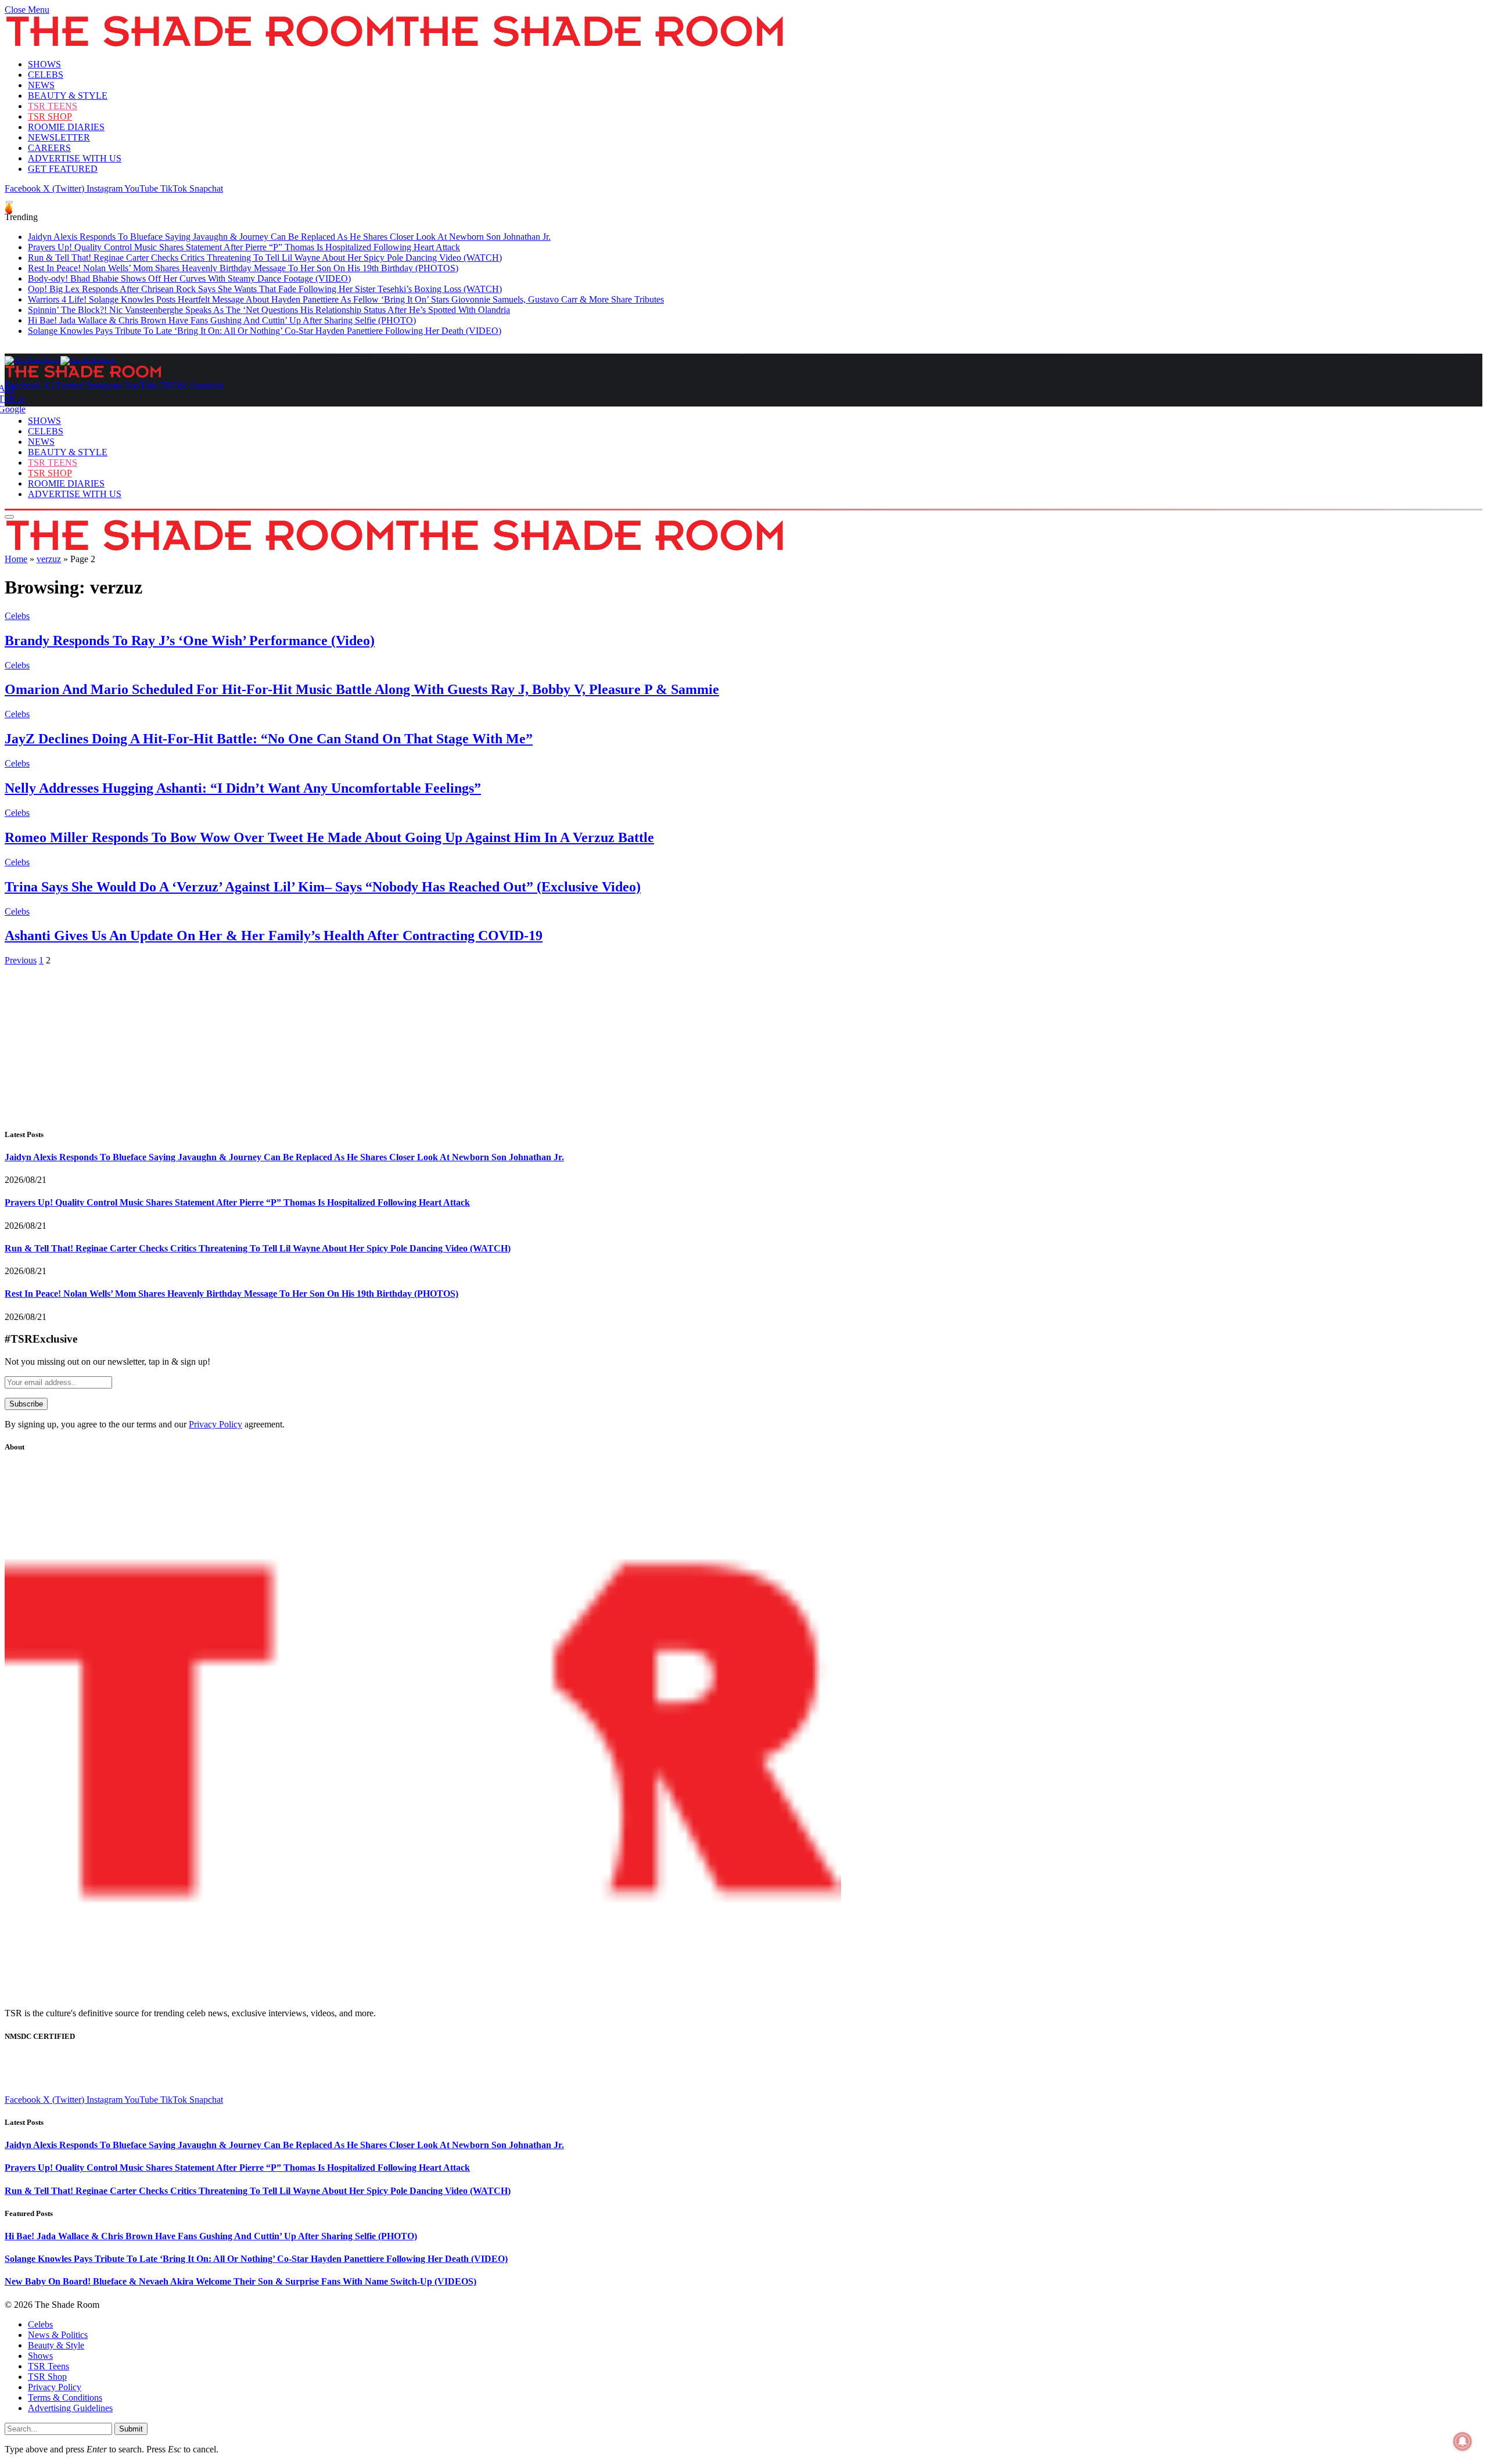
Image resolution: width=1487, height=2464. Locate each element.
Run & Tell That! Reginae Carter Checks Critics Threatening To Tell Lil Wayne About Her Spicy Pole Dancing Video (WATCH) (265, 258)
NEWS (41, 85)
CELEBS (46, 75)
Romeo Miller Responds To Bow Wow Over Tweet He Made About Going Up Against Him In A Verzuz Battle (329, 837)
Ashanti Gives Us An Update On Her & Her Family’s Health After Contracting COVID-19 (274, 936)
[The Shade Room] (60, 359)
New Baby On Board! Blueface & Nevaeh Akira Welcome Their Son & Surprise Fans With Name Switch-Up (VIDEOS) (240, 2281)
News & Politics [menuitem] (58, 2335)
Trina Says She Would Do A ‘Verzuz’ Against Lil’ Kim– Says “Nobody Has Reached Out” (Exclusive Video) (323, 887)
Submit (131, 2429)
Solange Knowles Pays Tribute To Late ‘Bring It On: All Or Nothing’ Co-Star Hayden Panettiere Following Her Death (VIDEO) (265, 331)
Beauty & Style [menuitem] (56, 2345)
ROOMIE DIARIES (66, 127)
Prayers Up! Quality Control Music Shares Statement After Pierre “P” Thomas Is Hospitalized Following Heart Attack (244, 247)
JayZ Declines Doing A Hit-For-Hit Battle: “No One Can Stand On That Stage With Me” (269, 739)
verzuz (49, 559)
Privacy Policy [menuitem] (55, 2387)
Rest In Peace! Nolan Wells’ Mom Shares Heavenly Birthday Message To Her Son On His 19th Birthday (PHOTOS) (243, 268)
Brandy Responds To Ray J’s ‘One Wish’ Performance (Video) (190, 641)
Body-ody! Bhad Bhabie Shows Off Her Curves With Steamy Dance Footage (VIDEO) (189, 278)
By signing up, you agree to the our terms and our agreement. (145, 1424)
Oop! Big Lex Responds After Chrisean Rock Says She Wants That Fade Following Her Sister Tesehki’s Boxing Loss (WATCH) (265, 289)
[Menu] (9, 202)
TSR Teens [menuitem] (49, 2366)
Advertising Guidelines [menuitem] (70, 2408)
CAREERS (49, 148)
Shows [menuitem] (40, 2356)
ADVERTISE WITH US (75, 158)
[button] (27, 10)
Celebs (17, 616)
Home (16, 559)
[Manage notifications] (1463, 2441)
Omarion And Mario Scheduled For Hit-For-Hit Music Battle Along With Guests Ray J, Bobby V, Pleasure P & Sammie (362, 689)
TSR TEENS (53, 106)
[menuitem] (755, 2325)
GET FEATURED (63, 169)
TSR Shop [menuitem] (47, 2377)
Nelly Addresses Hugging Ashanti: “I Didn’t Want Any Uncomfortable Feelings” (243, 788)
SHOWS (44, 64)
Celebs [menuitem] (40, 2324)
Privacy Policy (215, 1424)
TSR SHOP (50, 116)
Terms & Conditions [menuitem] (65, 2398)
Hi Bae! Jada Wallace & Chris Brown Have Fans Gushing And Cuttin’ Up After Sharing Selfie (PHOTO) (222, 320)
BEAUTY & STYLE (68, 96)
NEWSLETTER (59, 137)
